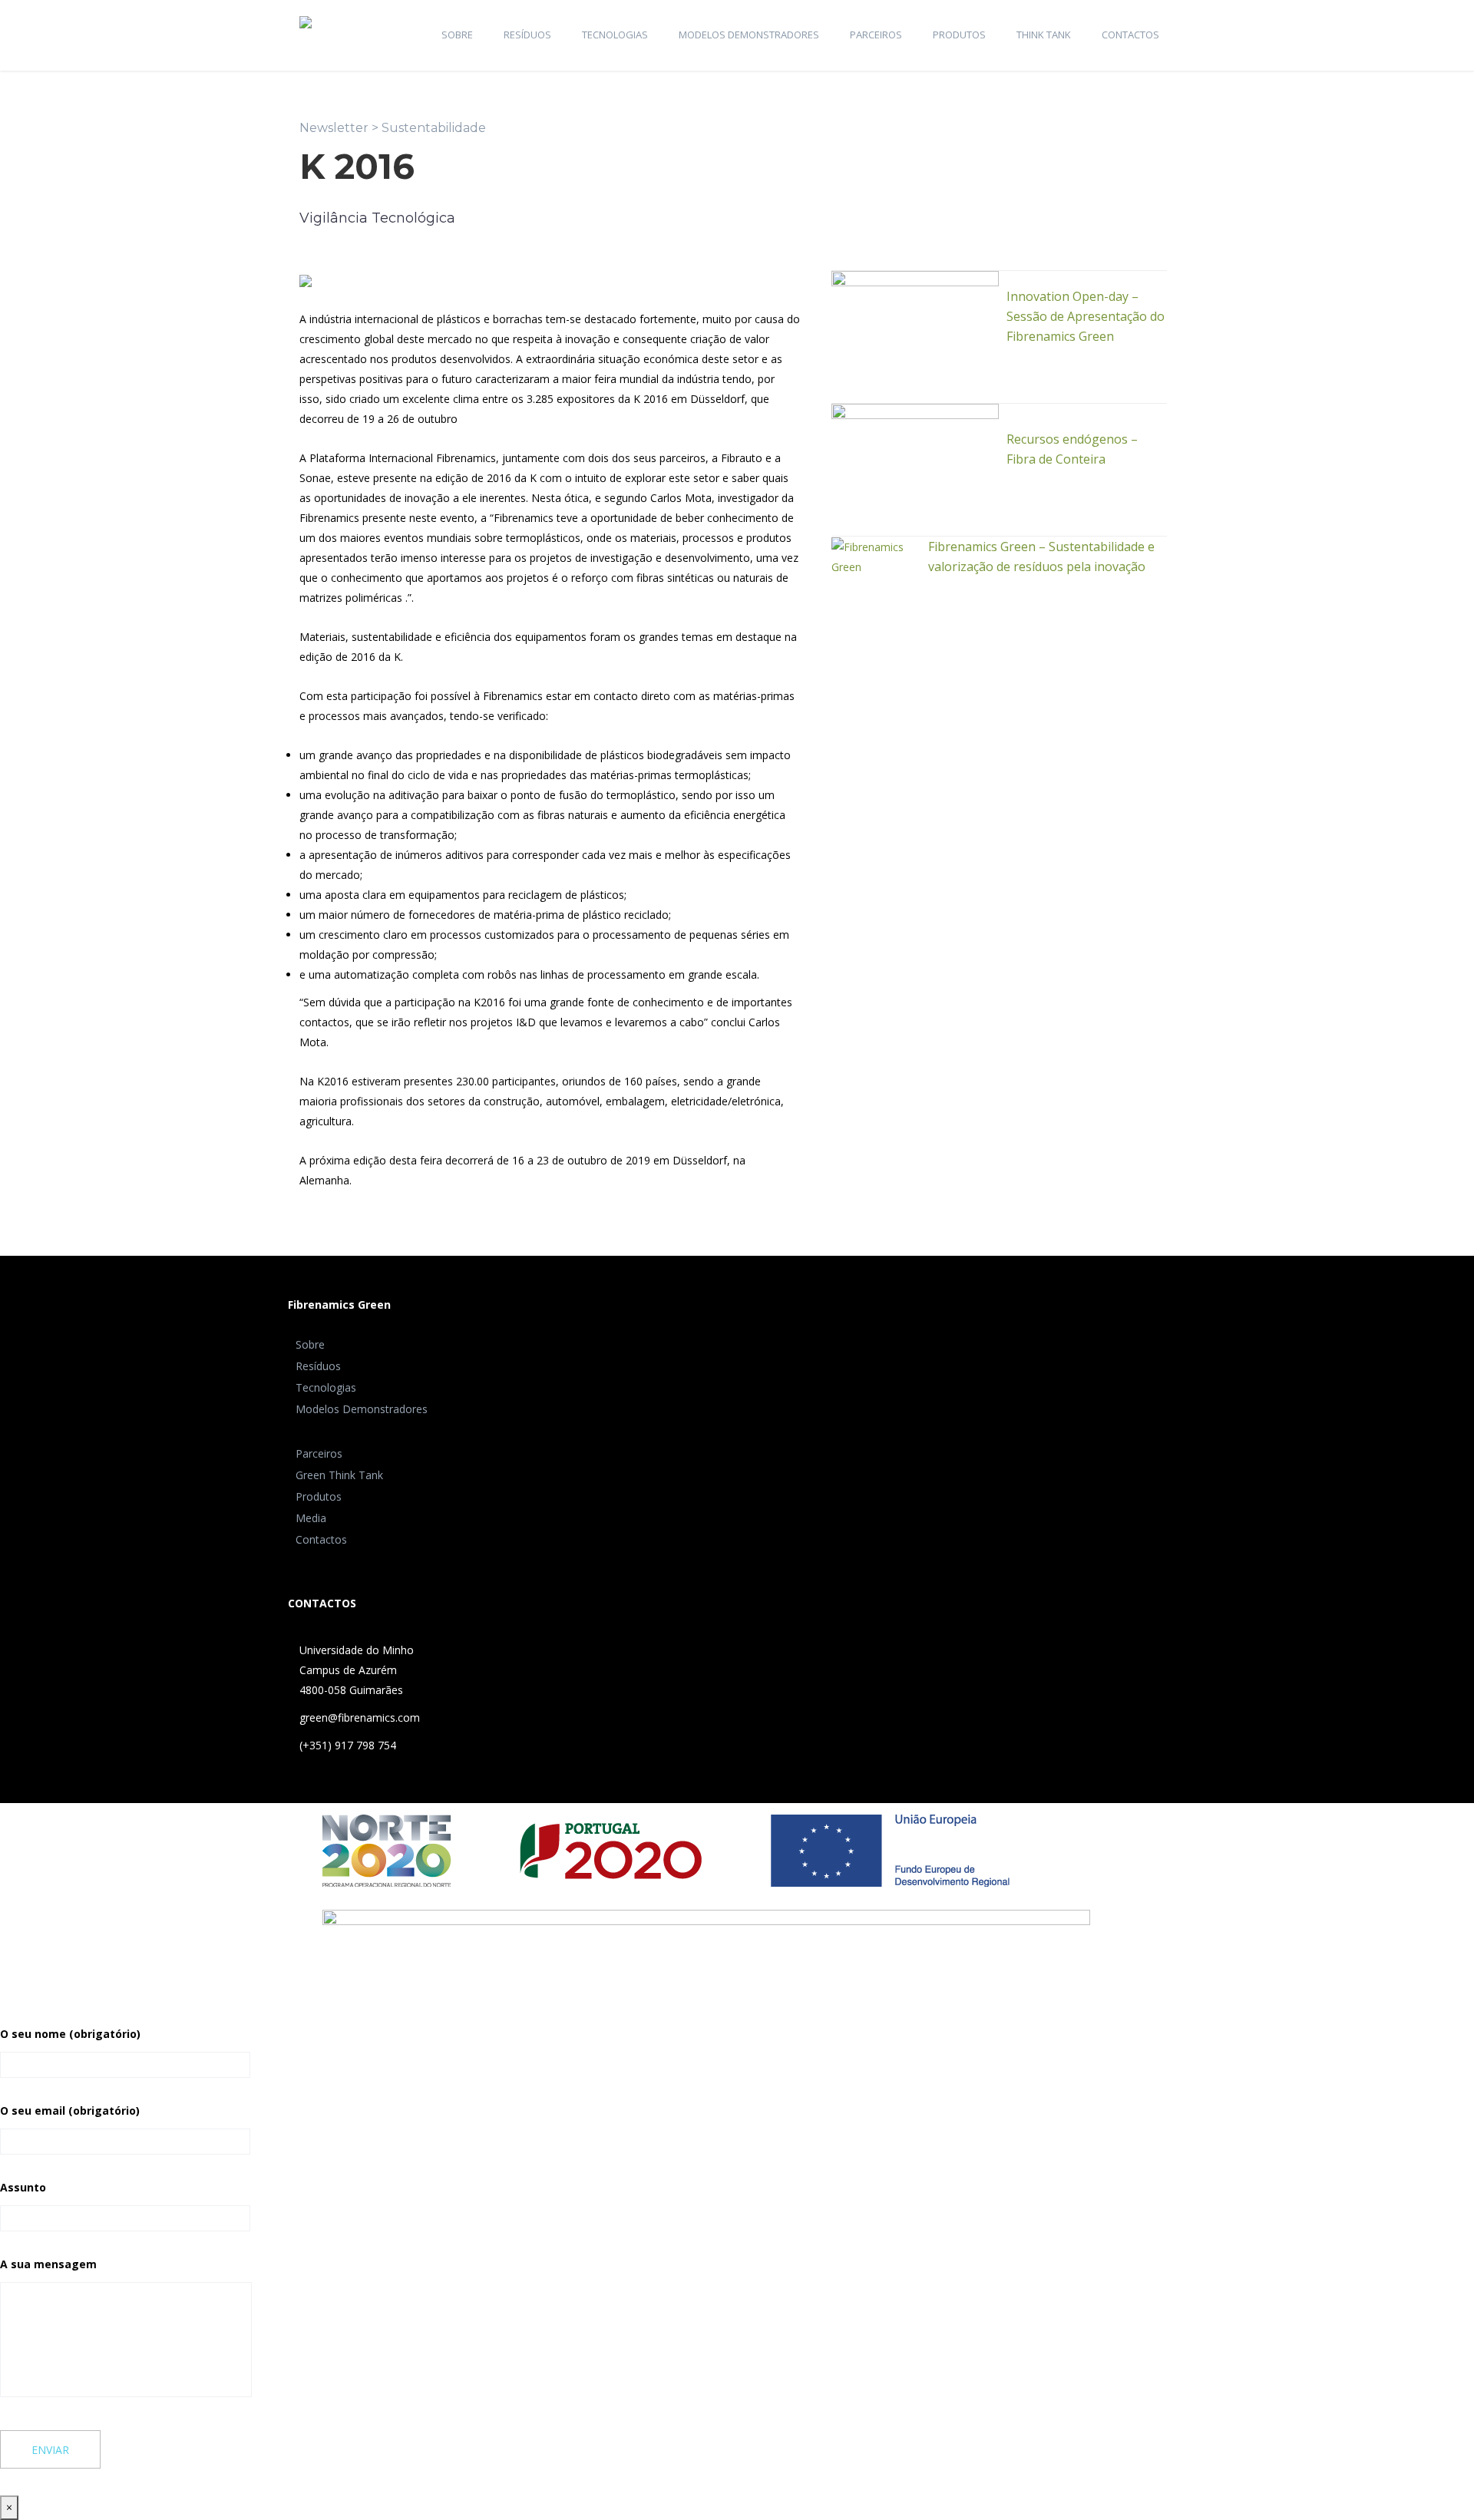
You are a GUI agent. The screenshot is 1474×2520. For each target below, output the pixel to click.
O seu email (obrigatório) (70, 2110)
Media (311, 1518)
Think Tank (1044, 35)
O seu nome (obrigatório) (70, 2034)
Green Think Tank (339, 1475)
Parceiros (876, 35)
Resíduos (527, 35)
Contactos (1130, 35)
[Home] (306, 13)
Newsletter (334, 128)
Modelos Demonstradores (749, 35)
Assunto (23, 2187)
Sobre (457, 35)
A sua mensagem (48, 2264)
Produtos (959, 35)
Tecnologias (615, 35)
